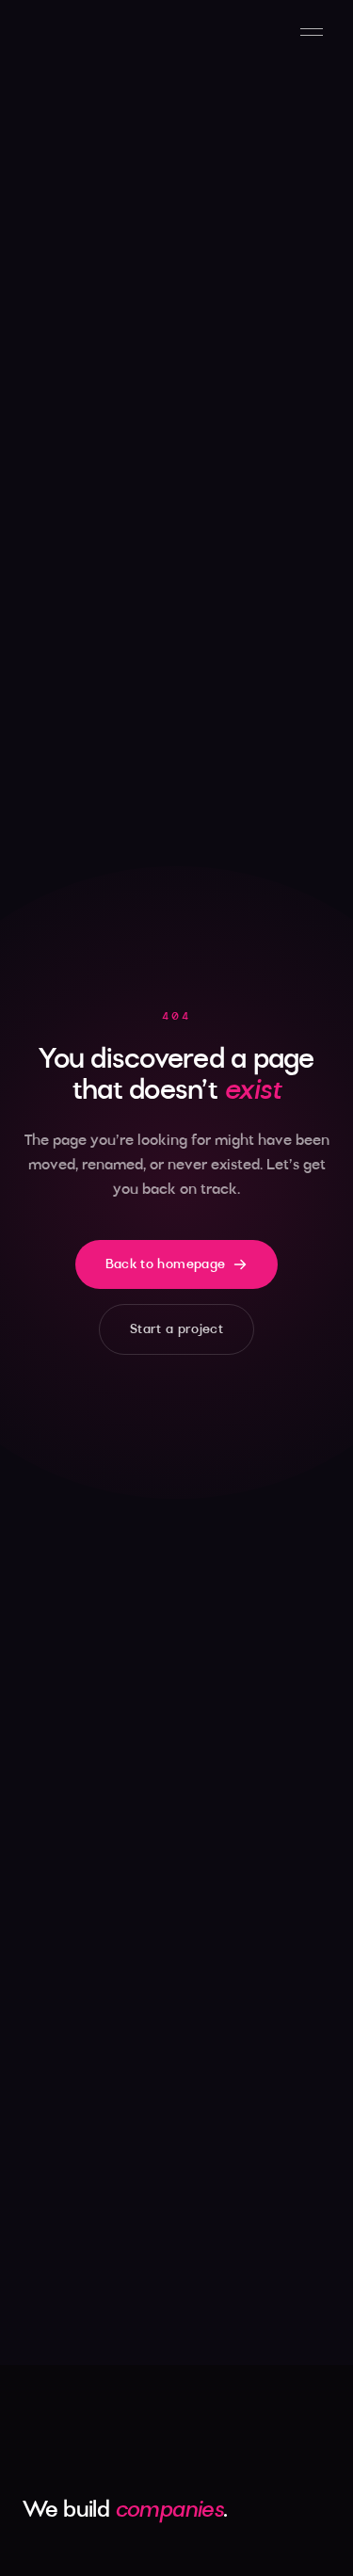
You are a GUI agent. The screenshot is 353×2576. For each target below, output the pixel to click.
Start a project (176, 1329)
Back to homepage (166, 1264)
